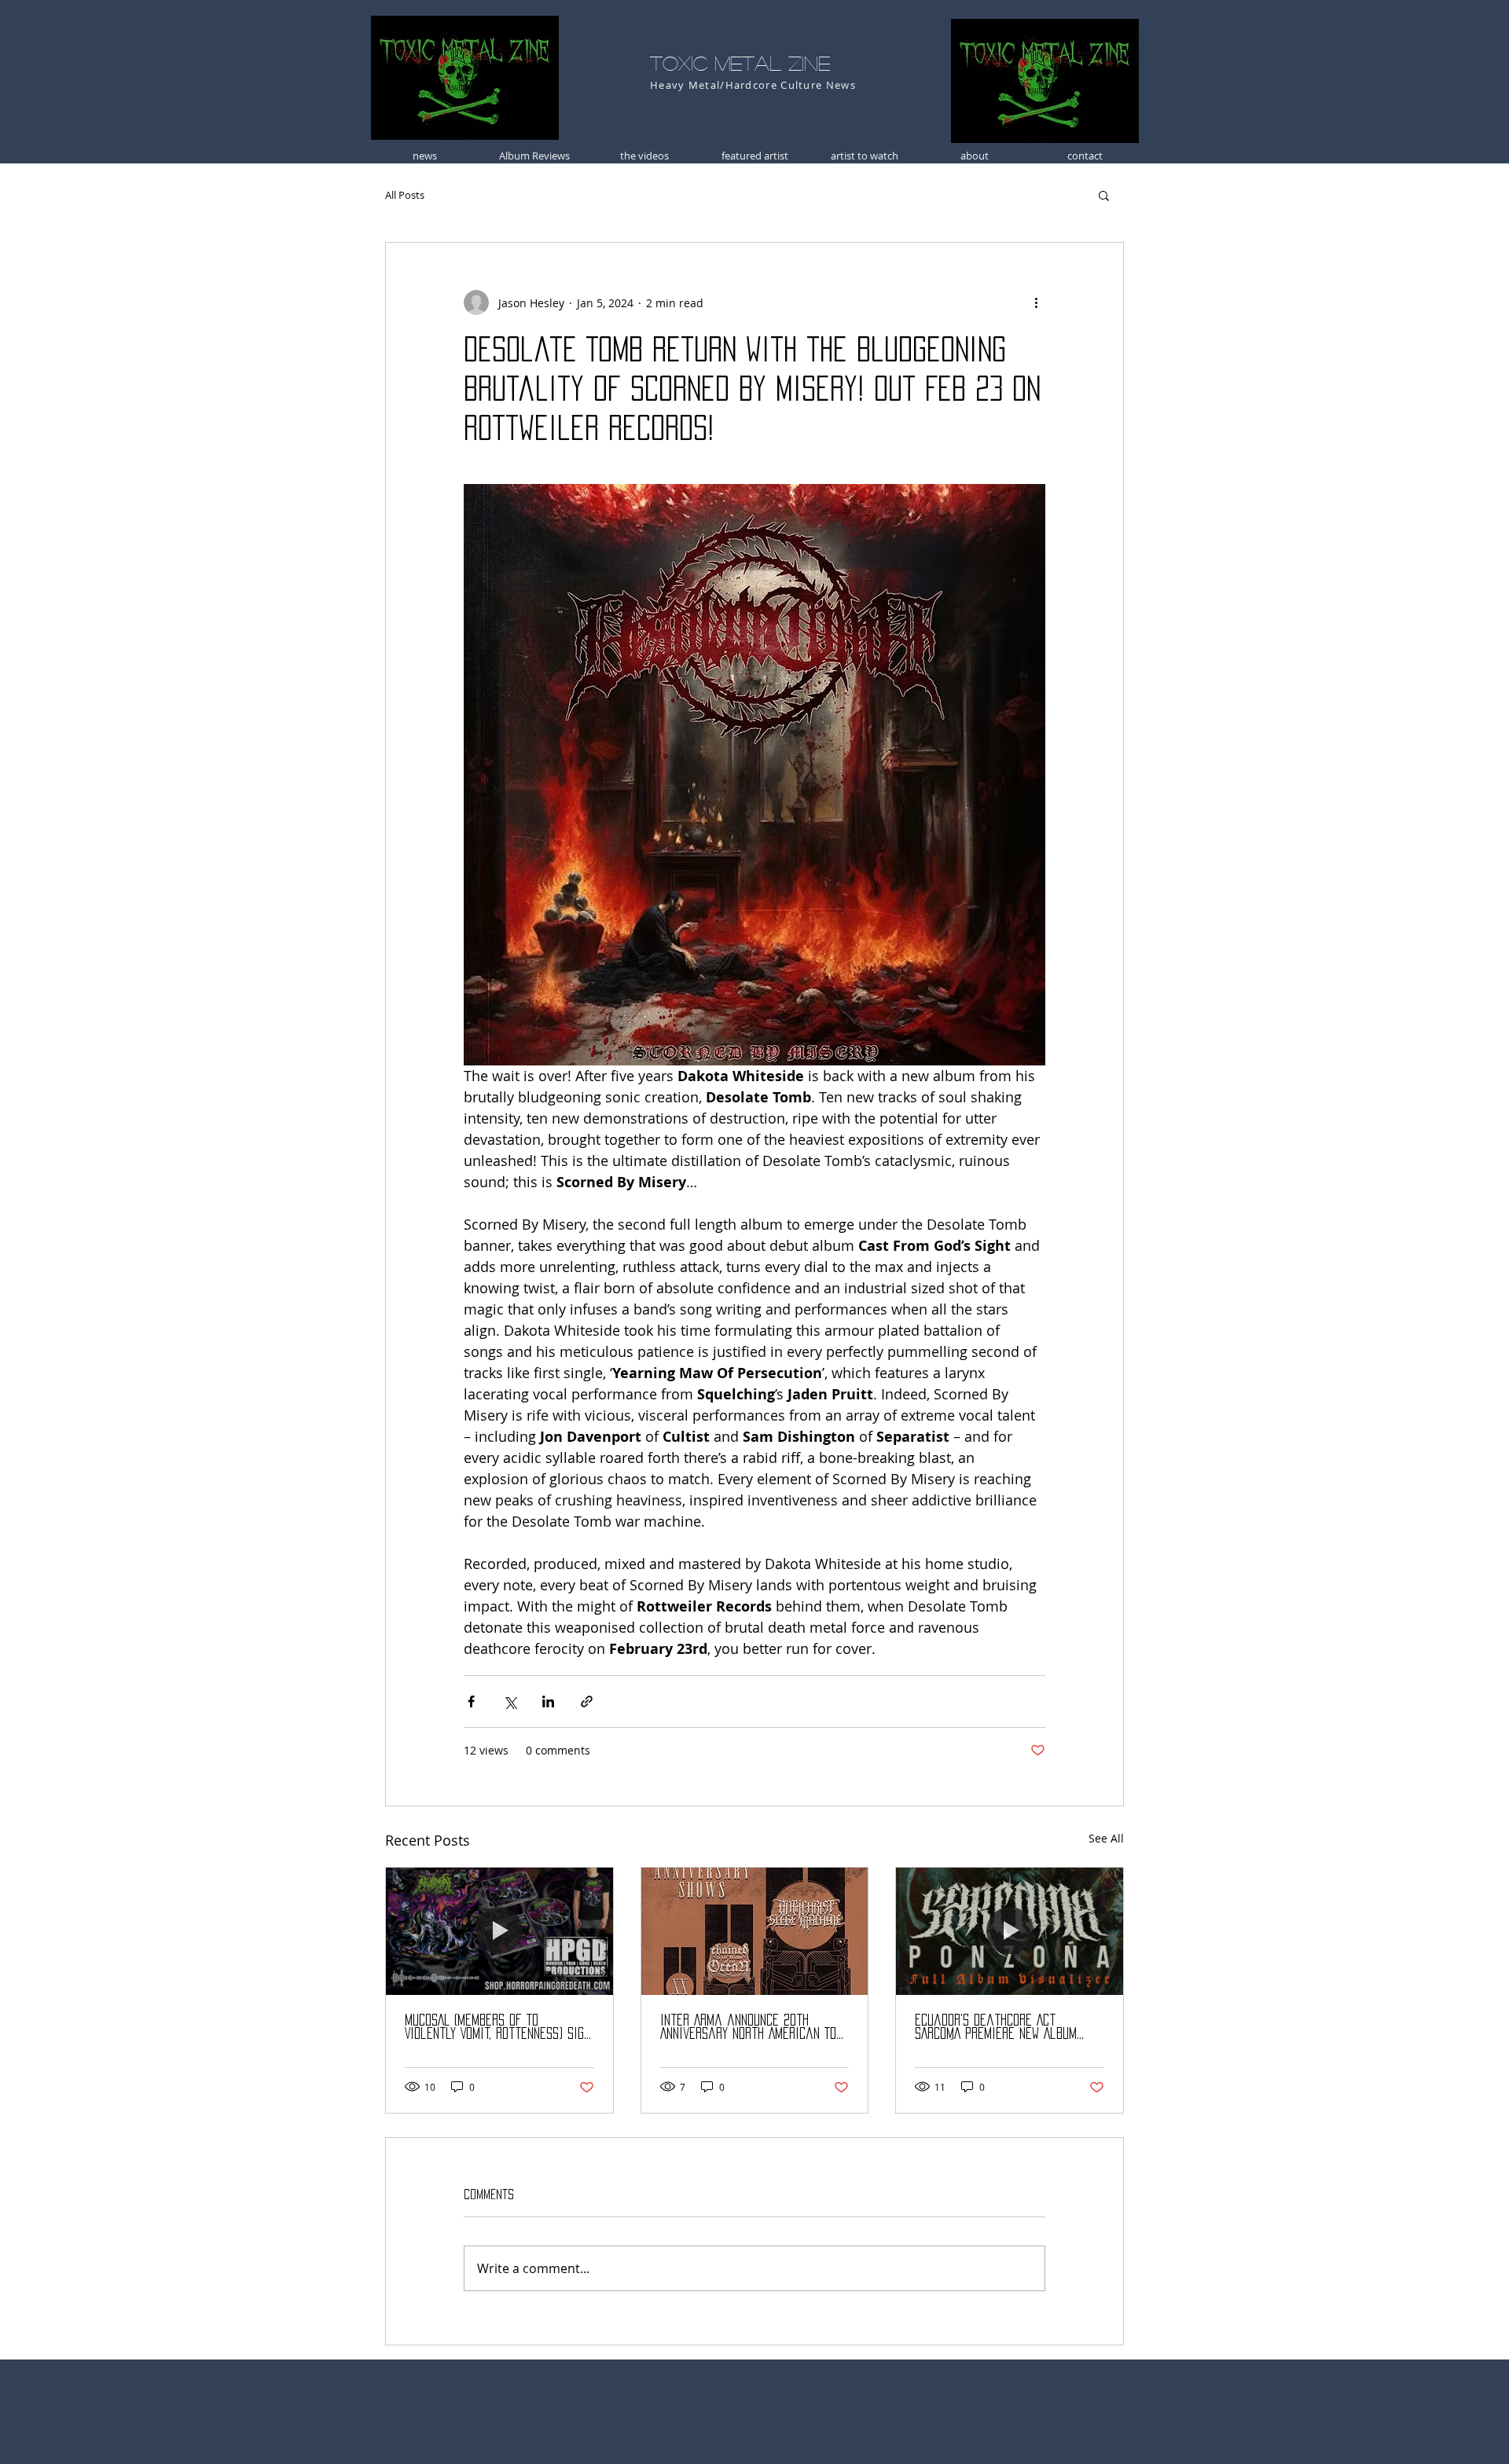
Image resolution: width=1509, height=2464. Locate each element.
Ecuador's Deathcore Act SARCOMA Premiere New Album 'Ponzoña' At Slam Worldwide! (997, 2028)
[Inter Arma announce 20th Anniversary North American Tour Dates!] (755, 1931)
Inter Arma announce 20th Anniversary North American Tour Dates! (754, 2028)
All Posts (405, 195)
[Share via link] (587, 1701)
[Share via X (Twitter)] (510, 1701)
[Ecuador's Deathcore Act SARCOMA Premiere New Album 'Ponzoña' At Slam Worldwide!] (1010, 1931)
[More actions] (1036, 302)
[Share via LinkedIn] (548, 1701)
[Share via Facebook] (471, 1701)
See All (1106, 1838)
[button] (1104, 195)
